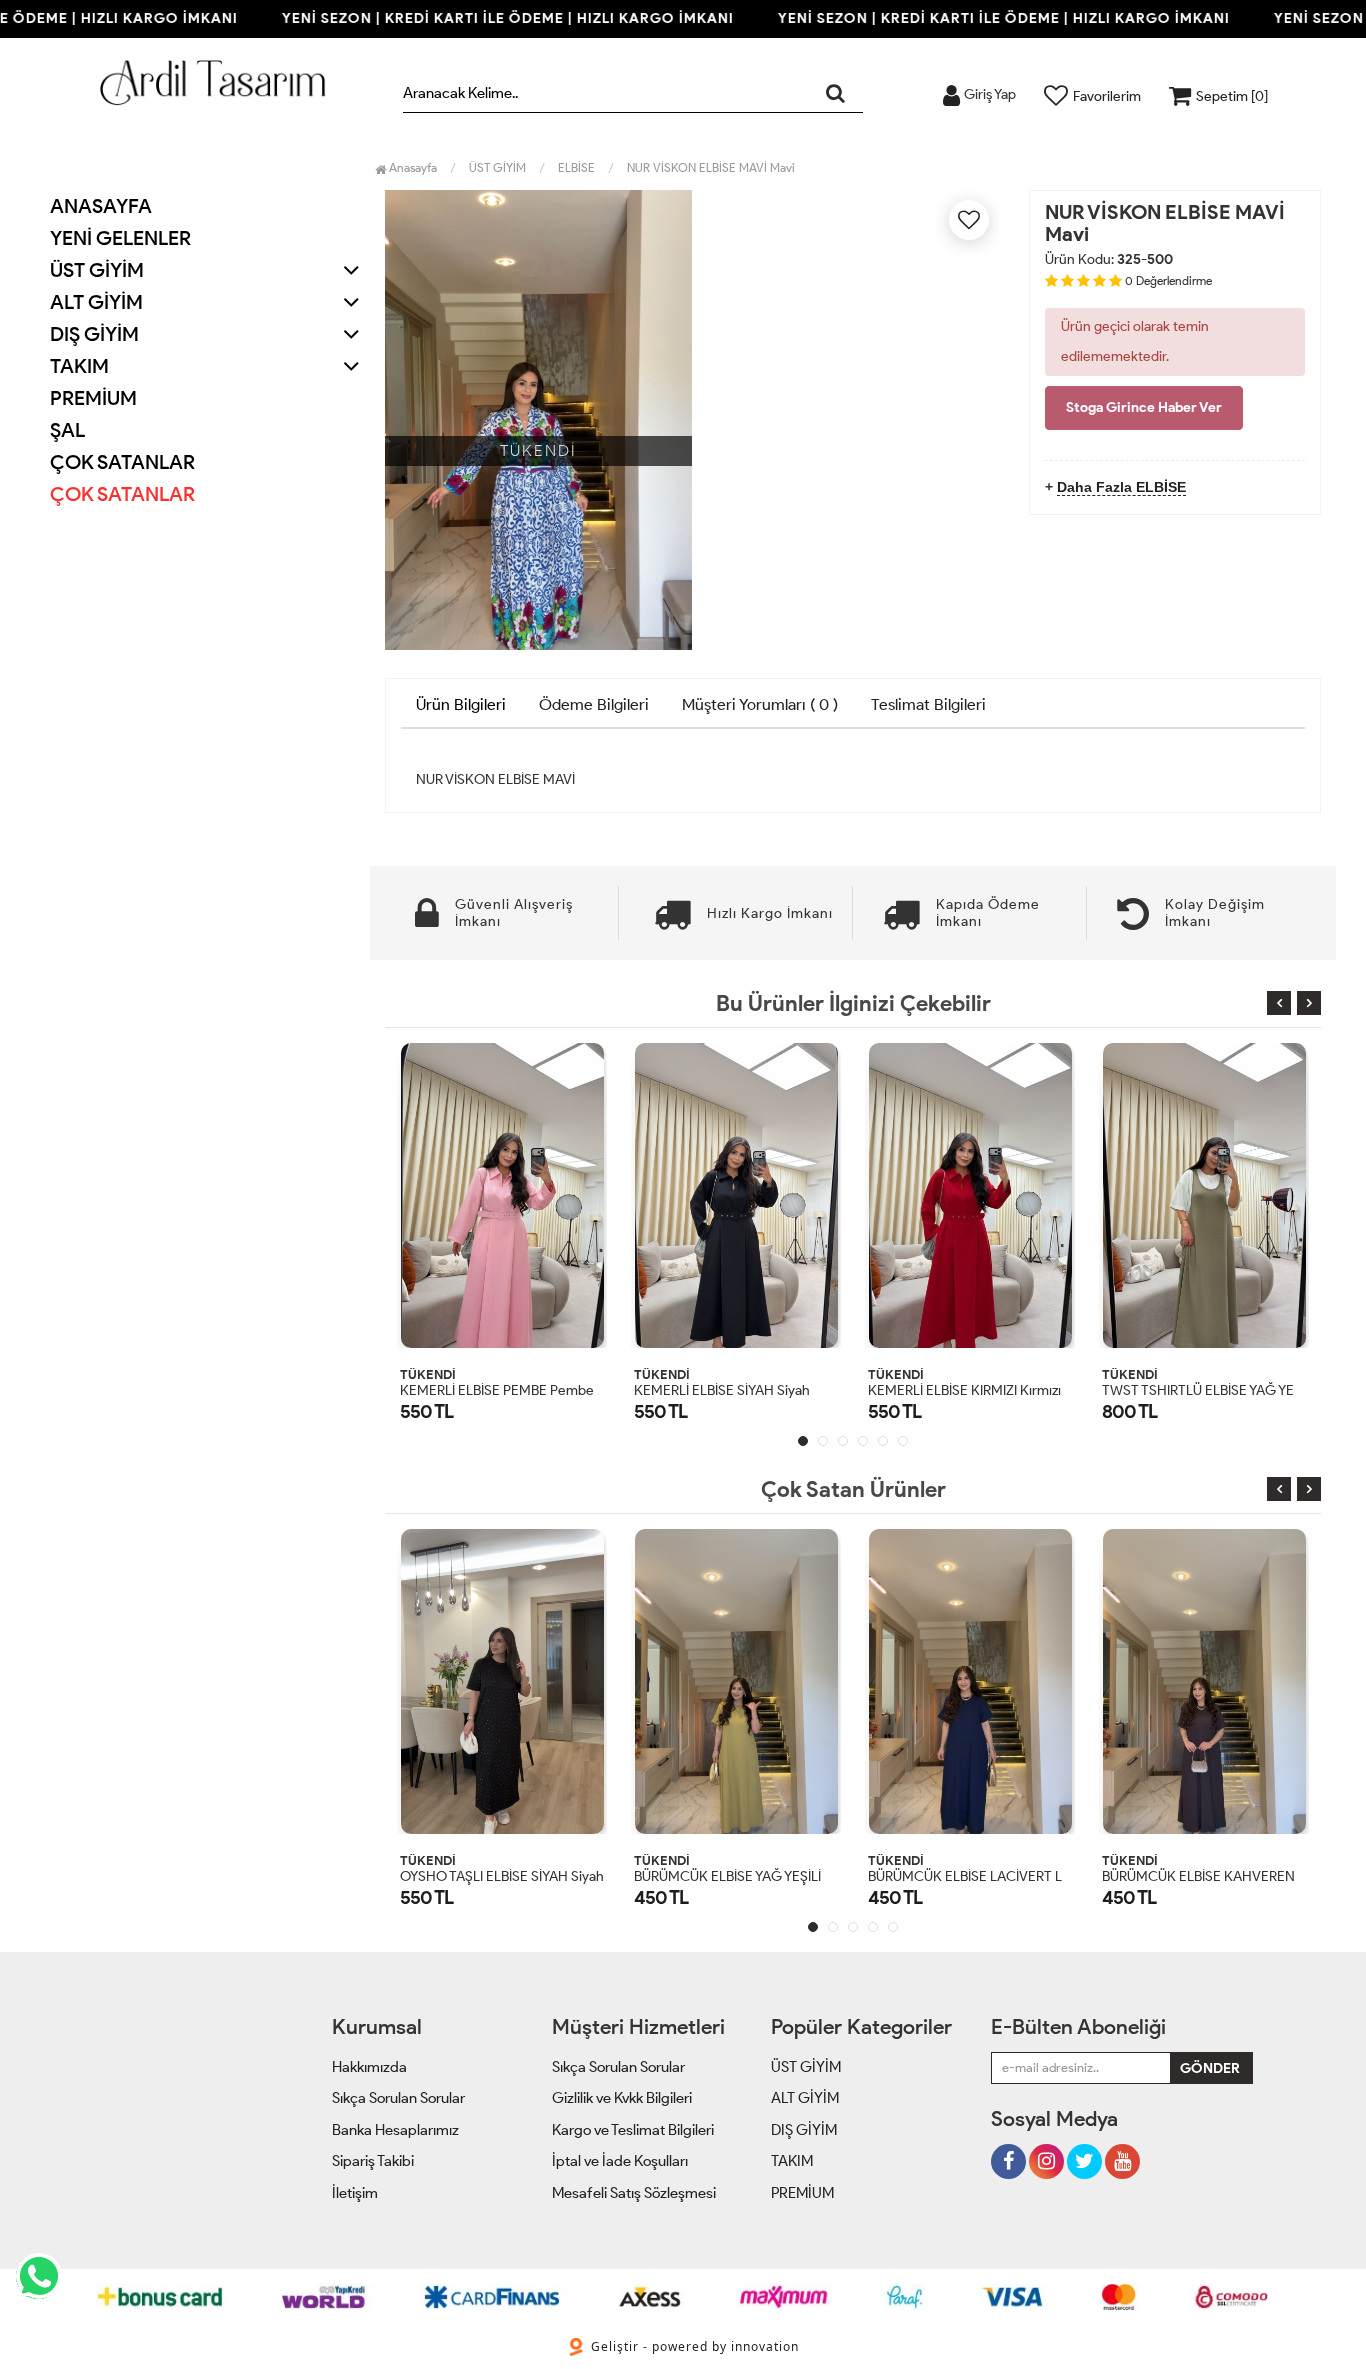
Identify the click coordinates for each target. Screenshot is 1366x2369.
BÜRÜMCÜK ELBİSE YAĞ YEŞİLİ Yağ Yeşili (755, 1876)
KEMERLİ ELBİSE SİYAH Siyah (722, 1390)
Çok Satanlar (122, 494)
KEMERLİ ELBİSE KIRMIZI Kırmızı (964, 1390)
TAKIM (792, 2161)
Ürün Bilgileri (461, 704)
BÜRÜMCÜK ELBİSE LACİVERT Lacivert (986, 1876)
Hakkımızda (369, 2067)
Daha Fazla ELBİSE (1121, 487)
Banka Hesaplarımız (395, 2130)
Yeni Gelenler (120, 238)
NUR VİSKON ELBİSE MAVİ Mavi (711, 167)
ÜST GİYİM (806, 2067)
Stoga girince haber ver (1144, 407)
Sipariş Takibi (373, 2161)
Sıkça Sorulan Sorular (398, 2098)
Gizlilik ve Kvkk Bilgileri (622, 2098)
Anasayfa (101, 206)
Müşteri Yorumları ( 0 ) (760, 704)
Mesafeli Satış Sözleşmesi (634, 2193)
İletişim (355, 2193)
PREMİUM (93, 398)
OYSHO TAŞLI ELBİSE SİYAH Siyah (502, 1876)
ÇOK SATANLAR (122, 462)
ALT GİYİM (805, 2098)
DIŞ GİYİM (804, 2130)
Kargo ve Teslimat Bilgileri (633, 2130)
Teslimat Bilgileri (928, 704)
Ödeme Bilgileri (594, 704)
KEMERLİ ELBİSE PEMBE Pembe (497, 1390)
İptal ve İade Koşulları (620, 2161)
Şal (67, 430)
